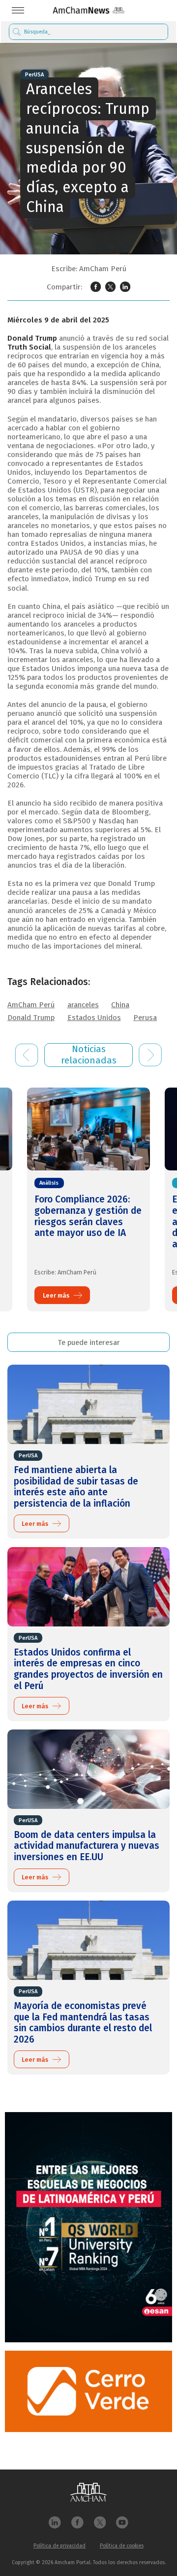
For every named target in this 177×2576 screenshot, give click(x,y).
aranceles (83, 1005)
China (120, 1005)
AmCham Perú (31, 1005)
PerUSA (34, 75)
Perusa (145, 1018)
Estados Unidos (94, 1018)
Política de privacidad (59, 2546)
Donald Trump (31, 1018)
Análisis (49, 1183)
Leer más (56, 1295)
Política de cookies (122, 2546)
